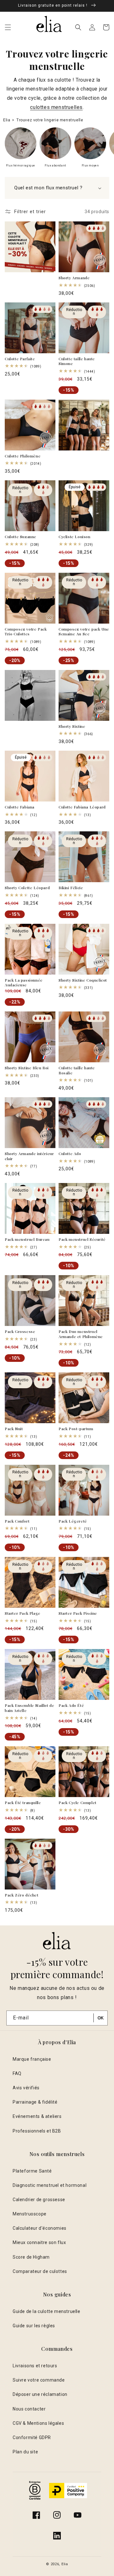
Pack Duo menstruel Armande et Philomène (81, 1334)
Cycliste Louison (75, 537)
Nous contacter (29, 2409)
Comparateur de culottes (40, 2271)
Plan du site (25, 2452)
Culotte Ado (70, 1154)
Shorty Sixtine (72, 726)
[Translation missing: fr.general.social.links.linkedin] (57, 2536)
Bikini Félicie (71, 888)
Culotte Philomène (23, 456)
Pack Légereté (73, 1521)
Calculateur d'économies (40, 2228)
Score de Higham (31, 2257)
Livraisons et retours (35, 2366)
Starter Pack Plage (23, 1613)
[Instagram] (57, 2515)
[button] (8, 27)
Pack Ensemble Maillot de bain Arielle (29, 1708)
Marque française (32, 2059)
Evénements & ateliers (37, 2116)
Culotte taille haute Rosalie (77, 1070)
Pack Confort (17, 1521)
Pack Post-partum (76, 1429)
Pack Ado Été (71, 1705)
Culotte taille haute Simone (77, 361)
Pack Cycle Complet (78, 1803)
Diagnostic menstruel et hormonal (50, 2185)
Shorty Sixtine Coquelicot (83, 980)
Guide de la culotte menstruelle (47, 2311)
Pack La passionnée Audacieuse (24, 983)
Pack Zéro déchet (22, 1895)
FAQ (17, 2073)
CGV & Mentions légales (38, 2423)
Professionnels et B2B (37, 2131)
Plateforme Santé (32, 2171)
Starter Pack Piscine (78, 1613)
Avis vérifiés (26, 2088)
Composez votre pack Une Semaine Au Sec (84, 632)
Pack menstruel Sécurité (82, 1239)
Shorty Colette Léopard (27, 888)
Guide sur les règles (34, 2326)
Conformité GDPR (32, 2437)
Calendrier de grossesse (39, 2200)
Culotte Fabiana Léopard (82, 807)
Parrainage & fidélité (35, 2102)
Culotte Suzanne (21, 537)
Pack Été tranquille (23, 1803)
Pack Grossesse (20, 1332)
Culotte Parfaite (20, 359)
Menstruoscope (30, 2214)
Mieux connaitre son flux (39, 2242)
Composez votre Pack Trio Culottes (26, 632)
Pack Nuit (14, 1429)
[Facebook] (36, 2515)
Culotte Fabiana (20, 807)
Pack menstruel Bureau (27, 1239)
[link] (21, 149)
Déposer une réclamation (40, 2394)
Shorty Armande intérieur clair (29, 1156)
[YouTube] (78, 2515)
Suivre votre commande (39, 2380)
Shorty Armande (74, 278)
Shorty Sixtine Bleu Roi (27, 1068)
